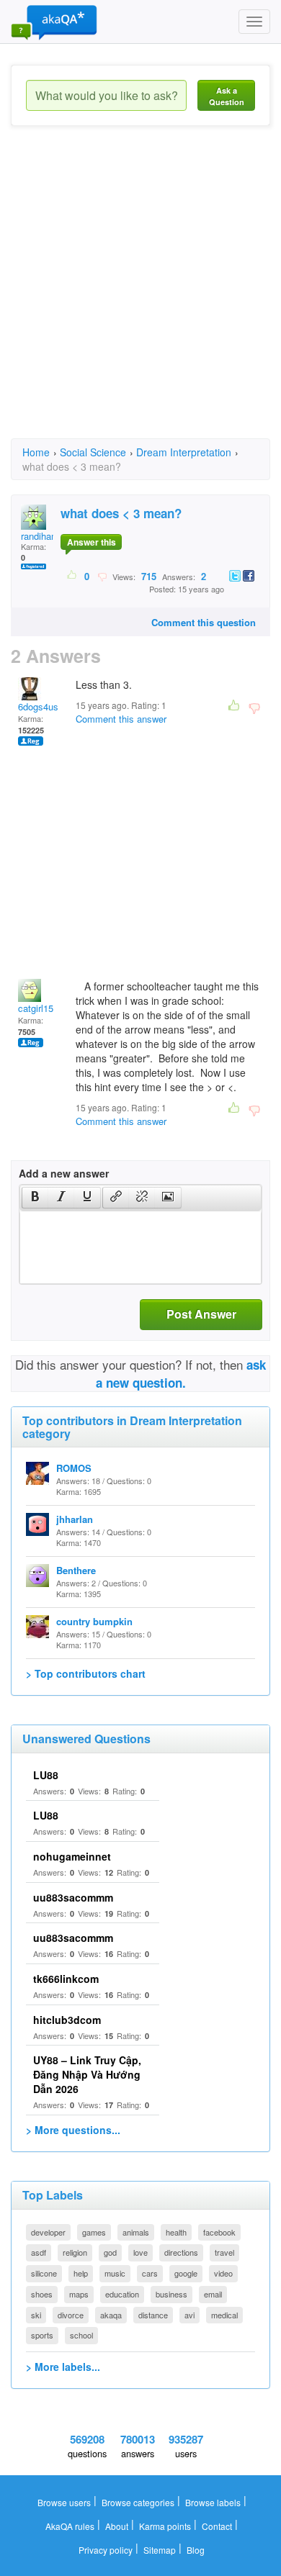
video (223, 2273)
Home (36, 452)
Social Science (93, 452)
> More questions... (73, 2130)
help (81, 2273)
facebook (219, 2232)
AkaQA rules (70, 2526)
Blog (196, 2550)
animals (136, 2232)
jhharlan (75, 1519)
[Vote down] (102, 576)
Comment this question (204, 622)
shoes (42, 2294)
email (213, 2294)
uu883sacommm (73, 1897)
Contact (217, 2526)
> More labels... (63, 2367)
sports (42, 2335)
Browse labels (213, 2502)
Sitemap (160, 2550)
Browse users (64, 2502)
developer (48, 2232)
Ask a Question (227, 96)
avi (189, 2315)
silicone (44, 2273)
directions (181, 2252)
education (122, 2294)
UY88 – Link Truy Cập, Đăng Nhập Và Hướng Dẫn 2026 (87, 2074)
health (176, 2232)
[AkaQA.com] (54, 22)
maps (79, 2294)
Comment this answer (121, 719)
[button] (35, 1198)
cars (150, 2273)
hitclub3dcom (67, 2020)
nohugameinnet (72, 1856)
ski (36, 2315)
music (115, 2273)
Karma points (165, 2526)
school (81, 2335)
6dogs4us (38, 706)
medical (224, 2315)
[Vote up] (72, 576)
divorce (71, 2315)
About (117, 2526)
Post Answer (201, 1314)
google (186, 2273)
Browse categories (138, 2502)
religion (75, 2252)
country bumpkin (94, 1621)
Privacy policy (106, 2550)
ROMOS (74, 1468)
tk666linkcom (66, 1979)
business (171, 2294)
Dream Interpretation (184, 452)
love (140, 2252)
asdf (39, 2252)
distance (153, 2315)
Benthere (76, 1570)
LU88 (46, 1775)
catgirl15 (36, 1008)
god (110, 2252)
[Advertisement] (140, 295)
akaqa (111, 2315)
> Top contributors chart (86, 1673)
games (94, 2232)
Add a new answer (64, 1173)
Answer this (92, 542)
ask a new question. (181, 1373)
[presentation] (35, 1198)
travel (224, 2252)
